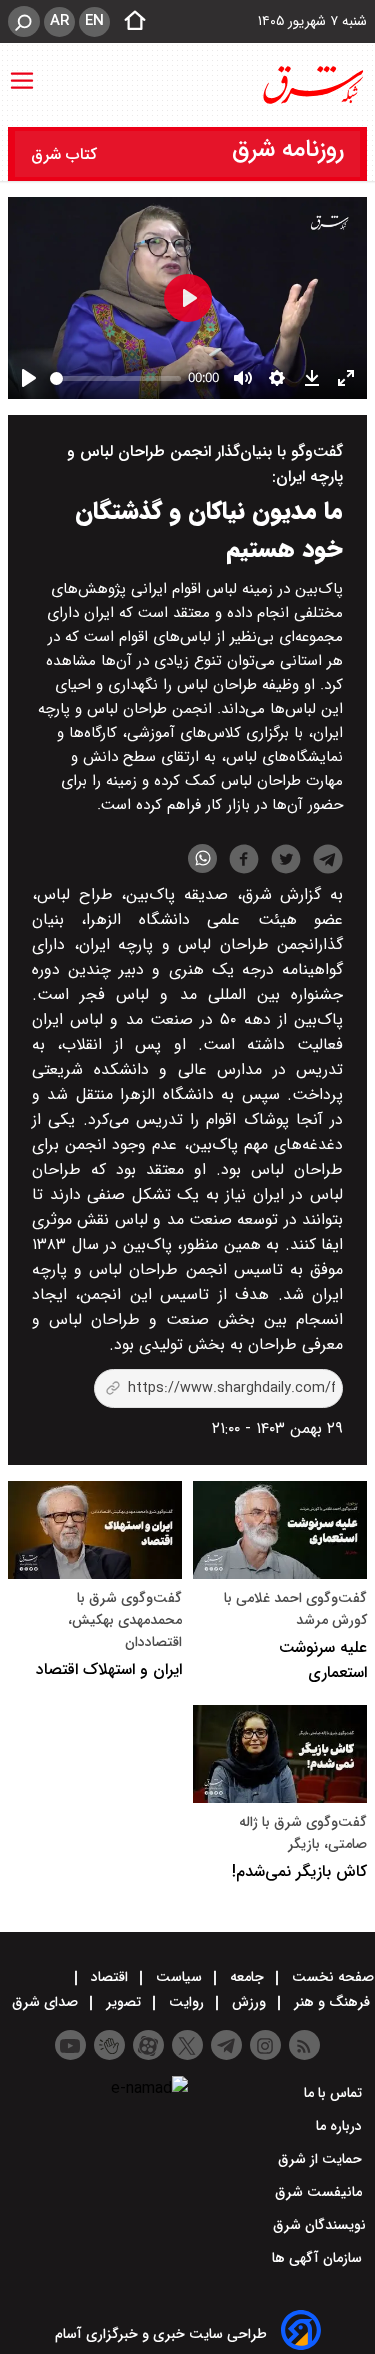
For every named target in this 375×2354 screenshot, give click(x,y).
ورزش (249, 2002)
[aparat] (148, 2045)
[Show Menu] (22, 71)
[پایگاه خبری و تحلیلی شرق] (312, 85)
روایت (186, 2002)
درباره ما (341, 2126)
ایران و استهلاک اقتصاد (109, 1669)
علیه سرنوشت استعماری (323, 1660)
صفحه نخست (331, 1977)
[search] (24, 21)
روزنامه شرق (288, 150)
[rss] (304, 2045)
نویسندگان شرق (319, 2225)
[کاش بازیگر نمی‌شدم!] (280, 1754)
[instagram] (265, 2045)
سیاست (179, 1977)
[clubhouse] (109, 2045)
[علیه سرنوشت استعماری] (280, 1530)
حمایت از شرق (322, 2159)
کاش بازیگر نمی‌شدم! (299, 1871)
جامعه (247, 1977)
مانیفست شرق (320, 2192)
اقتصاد (109, 1977)
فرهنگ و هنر (332, 2002)
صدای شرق (47, 2002)
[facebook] (244, 861)
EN (94, 21)
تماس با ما (335, 2093)
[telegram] (328, 863)
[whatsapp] (202, 858)
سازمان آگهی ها (319, 2258)
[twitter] (286, 861)
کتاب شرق (66, 154)
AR (59, 21)
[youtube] (70, 2045)
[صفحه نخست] (129, 22)
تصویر (123, 2002)
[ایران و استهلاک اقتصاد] (95, 1530)
